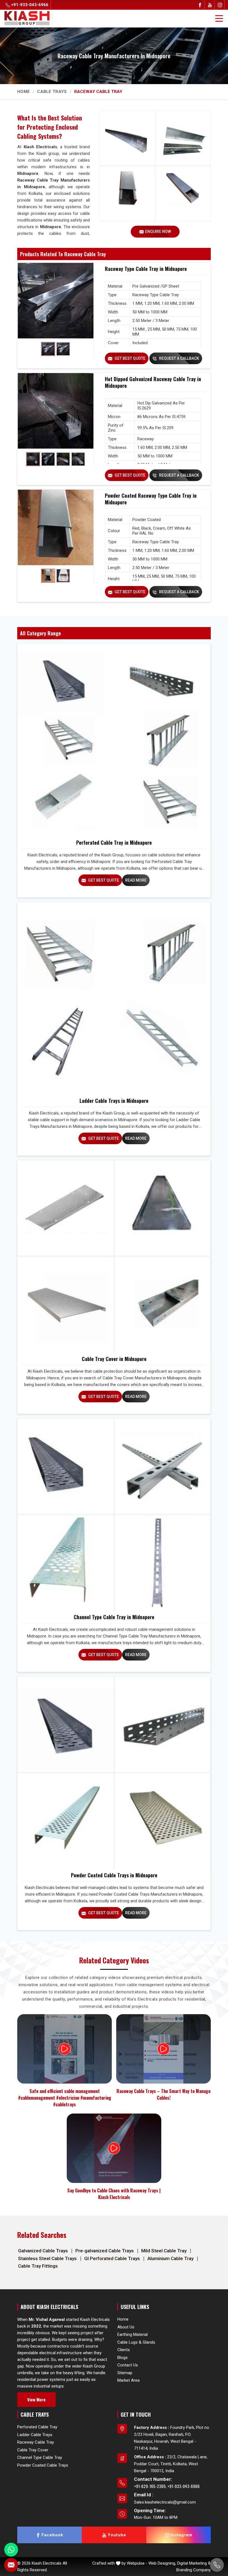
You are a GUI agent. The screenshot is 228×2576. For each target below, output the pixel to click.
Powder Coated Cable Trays (43, 2465)
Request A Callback (179, 358)
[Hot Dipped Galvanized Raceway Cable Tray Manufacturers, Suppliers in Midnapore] (56, 411)
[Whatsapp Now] (11, 2550)
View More (36, 2399)
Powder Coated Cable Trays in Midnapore (114, 1875)
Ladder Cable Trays (35, 2435)
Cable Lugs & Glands (136, 2342)
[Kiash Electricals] (27, 18)
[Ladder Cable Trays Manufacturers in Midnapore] (114, 998)
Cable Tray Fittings (38, 2266)
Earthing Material (132, 2334)
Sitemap (125, 2373)
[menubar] (219, 19)
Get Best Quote (130, 358)
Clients (124, 2350)
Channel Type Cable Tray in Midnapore (114, 1617)
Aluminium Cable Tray (171, 2258)
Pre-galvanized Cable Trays (105, 2251)
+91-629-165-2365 (150, 2486)
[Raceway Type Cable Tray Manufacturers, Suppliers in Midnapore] (56, 301)
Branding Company (194, 2570)
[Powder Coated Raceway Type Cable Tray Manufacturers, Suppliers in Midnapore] (56, 527)
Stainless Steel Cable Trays (48, 2258)
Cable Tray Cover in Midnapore (114, 1359)
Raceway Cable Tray (36, 2442)
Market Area (128, 2380)
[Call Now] (217, 2565)
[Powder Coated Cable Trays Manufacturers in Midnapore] (114, 1773)
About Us (126, 2327)
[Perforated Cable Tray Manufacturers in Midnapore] (114, 740)
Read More (136, 880)
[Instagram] (220, 5)
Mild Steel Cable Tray (164, 2251)
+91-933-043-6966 (29, 5)
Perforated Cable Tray (37, 2427)
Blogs (122, 2357)
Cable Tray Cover (33, 2450)
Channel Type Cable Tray (40, 2457)
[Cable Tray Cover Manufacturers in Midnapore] (114, 1256)
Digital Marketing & (194, 2563)
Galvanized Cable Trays (44, 2251)
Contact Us (128, 2365)
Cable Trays (52, 92)
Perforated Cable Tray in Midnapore (114, 842)
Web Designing (162, 2563)
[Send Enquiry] (11, 2565)
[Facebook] (200, 5)
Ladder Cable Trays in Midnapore (114, 1101)
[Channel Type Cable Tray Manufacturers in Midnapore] (114, 1515)
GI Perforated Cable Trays (113, 2258)
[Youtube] (210, 5)
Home (23, 92)
